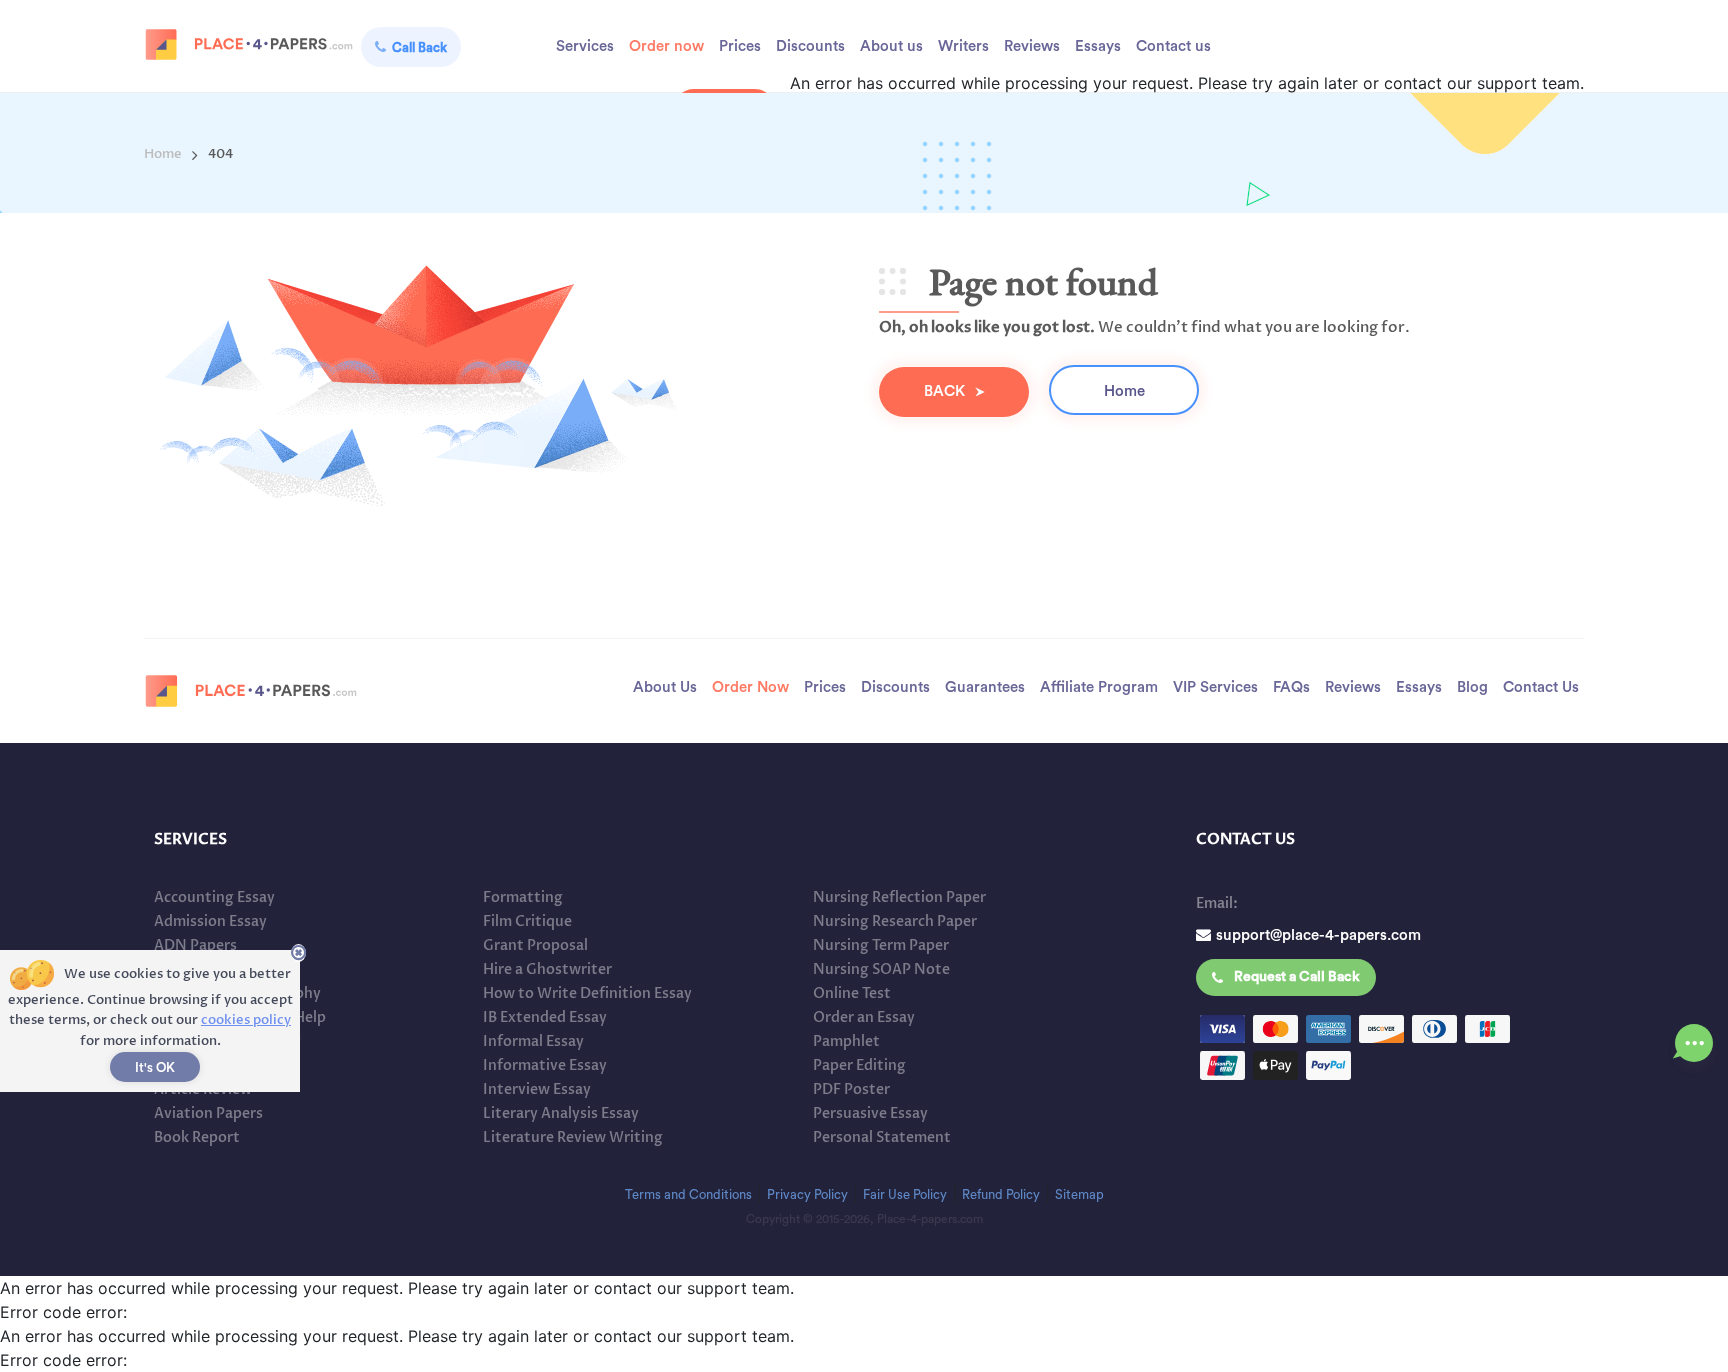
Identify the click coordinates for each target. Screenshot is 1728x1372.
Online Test (852, 993)
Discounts (810, 46)
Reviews (1032, 46)
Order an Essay (864, 1017)
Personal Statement (882, 1137)
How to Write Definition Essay (587, 993)
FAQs (1291, 687)
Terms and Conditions (688, 1194)
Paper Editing (859, 1065)
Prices (740, 46)
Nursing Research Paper (895, 921)
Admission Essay (210, 921)
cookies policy (246, 1020)
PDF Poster (851, 1089)
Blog (1472, 687)
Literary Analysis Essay (561, 1113)
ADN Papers (195, 945)
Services (585, 46)
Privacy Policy (807, 1194)
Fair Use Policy (905, 1194)
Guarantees (985, 687)
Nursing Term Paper (881, 945)
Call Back (419, 47)
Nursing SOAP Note (881, 969)
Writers (963, 46)
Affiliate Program (1099, 687)
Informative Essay (545, 1065)
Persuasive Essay (870, 1113)
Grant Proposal (535, 945)
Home (1124, 391)
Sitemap (1079, 1194)
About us (891, 46)
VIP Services (1215, 687)
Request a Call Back (1297, 977)
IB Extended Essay (545, 1017)
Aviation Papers (208, 1113)
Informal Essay (533, 1041)
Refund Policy (1001, 1194)
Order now (666, 46)
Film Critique (527, 921)
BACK (944, 391)
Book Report (197, 1137)
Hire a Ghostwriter (547, 969)
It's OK (155, 1067)
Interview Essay (537, 1089)
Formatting (523, 897)
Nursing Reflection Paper (899, 897)
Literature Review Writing (573, 1137)
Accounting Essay (214, 897)
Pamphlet (846, 1041)
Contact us (1173, 46)
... (1694, 1037)
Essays (1098, 46)
